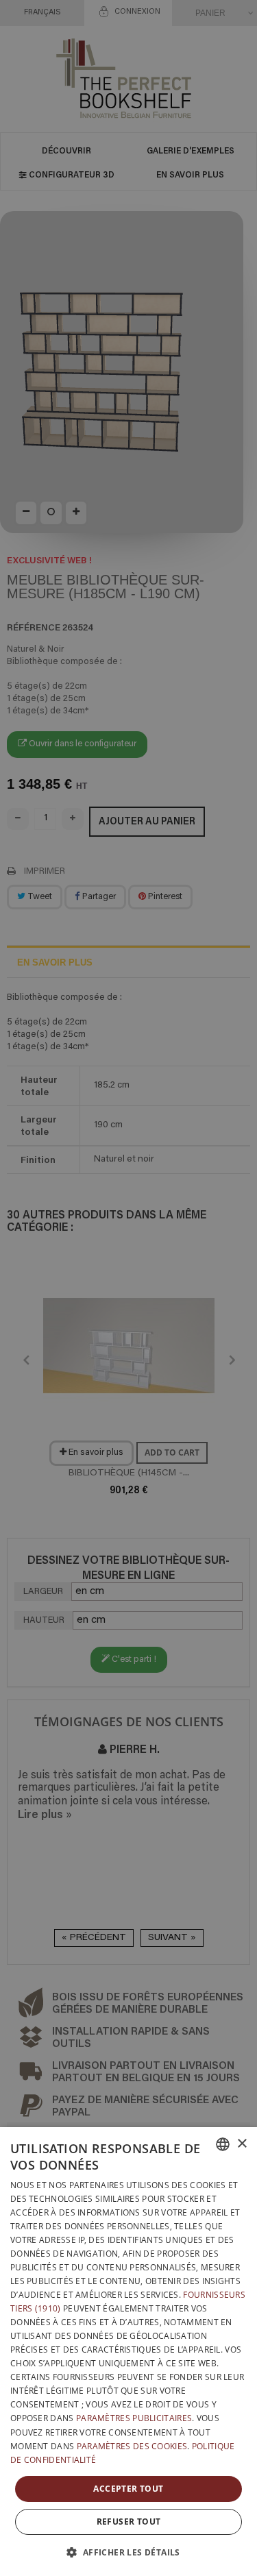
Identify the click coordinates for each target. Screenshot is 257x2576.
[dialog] (128, 2352)
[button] (128, 2552)
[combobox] (223, 2144)
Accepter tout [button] (128, 2489)
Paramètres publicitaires (134, 2418)
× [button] (242, 2144)
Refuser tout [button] (129, 2522)
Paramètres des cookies (132, 2446)
